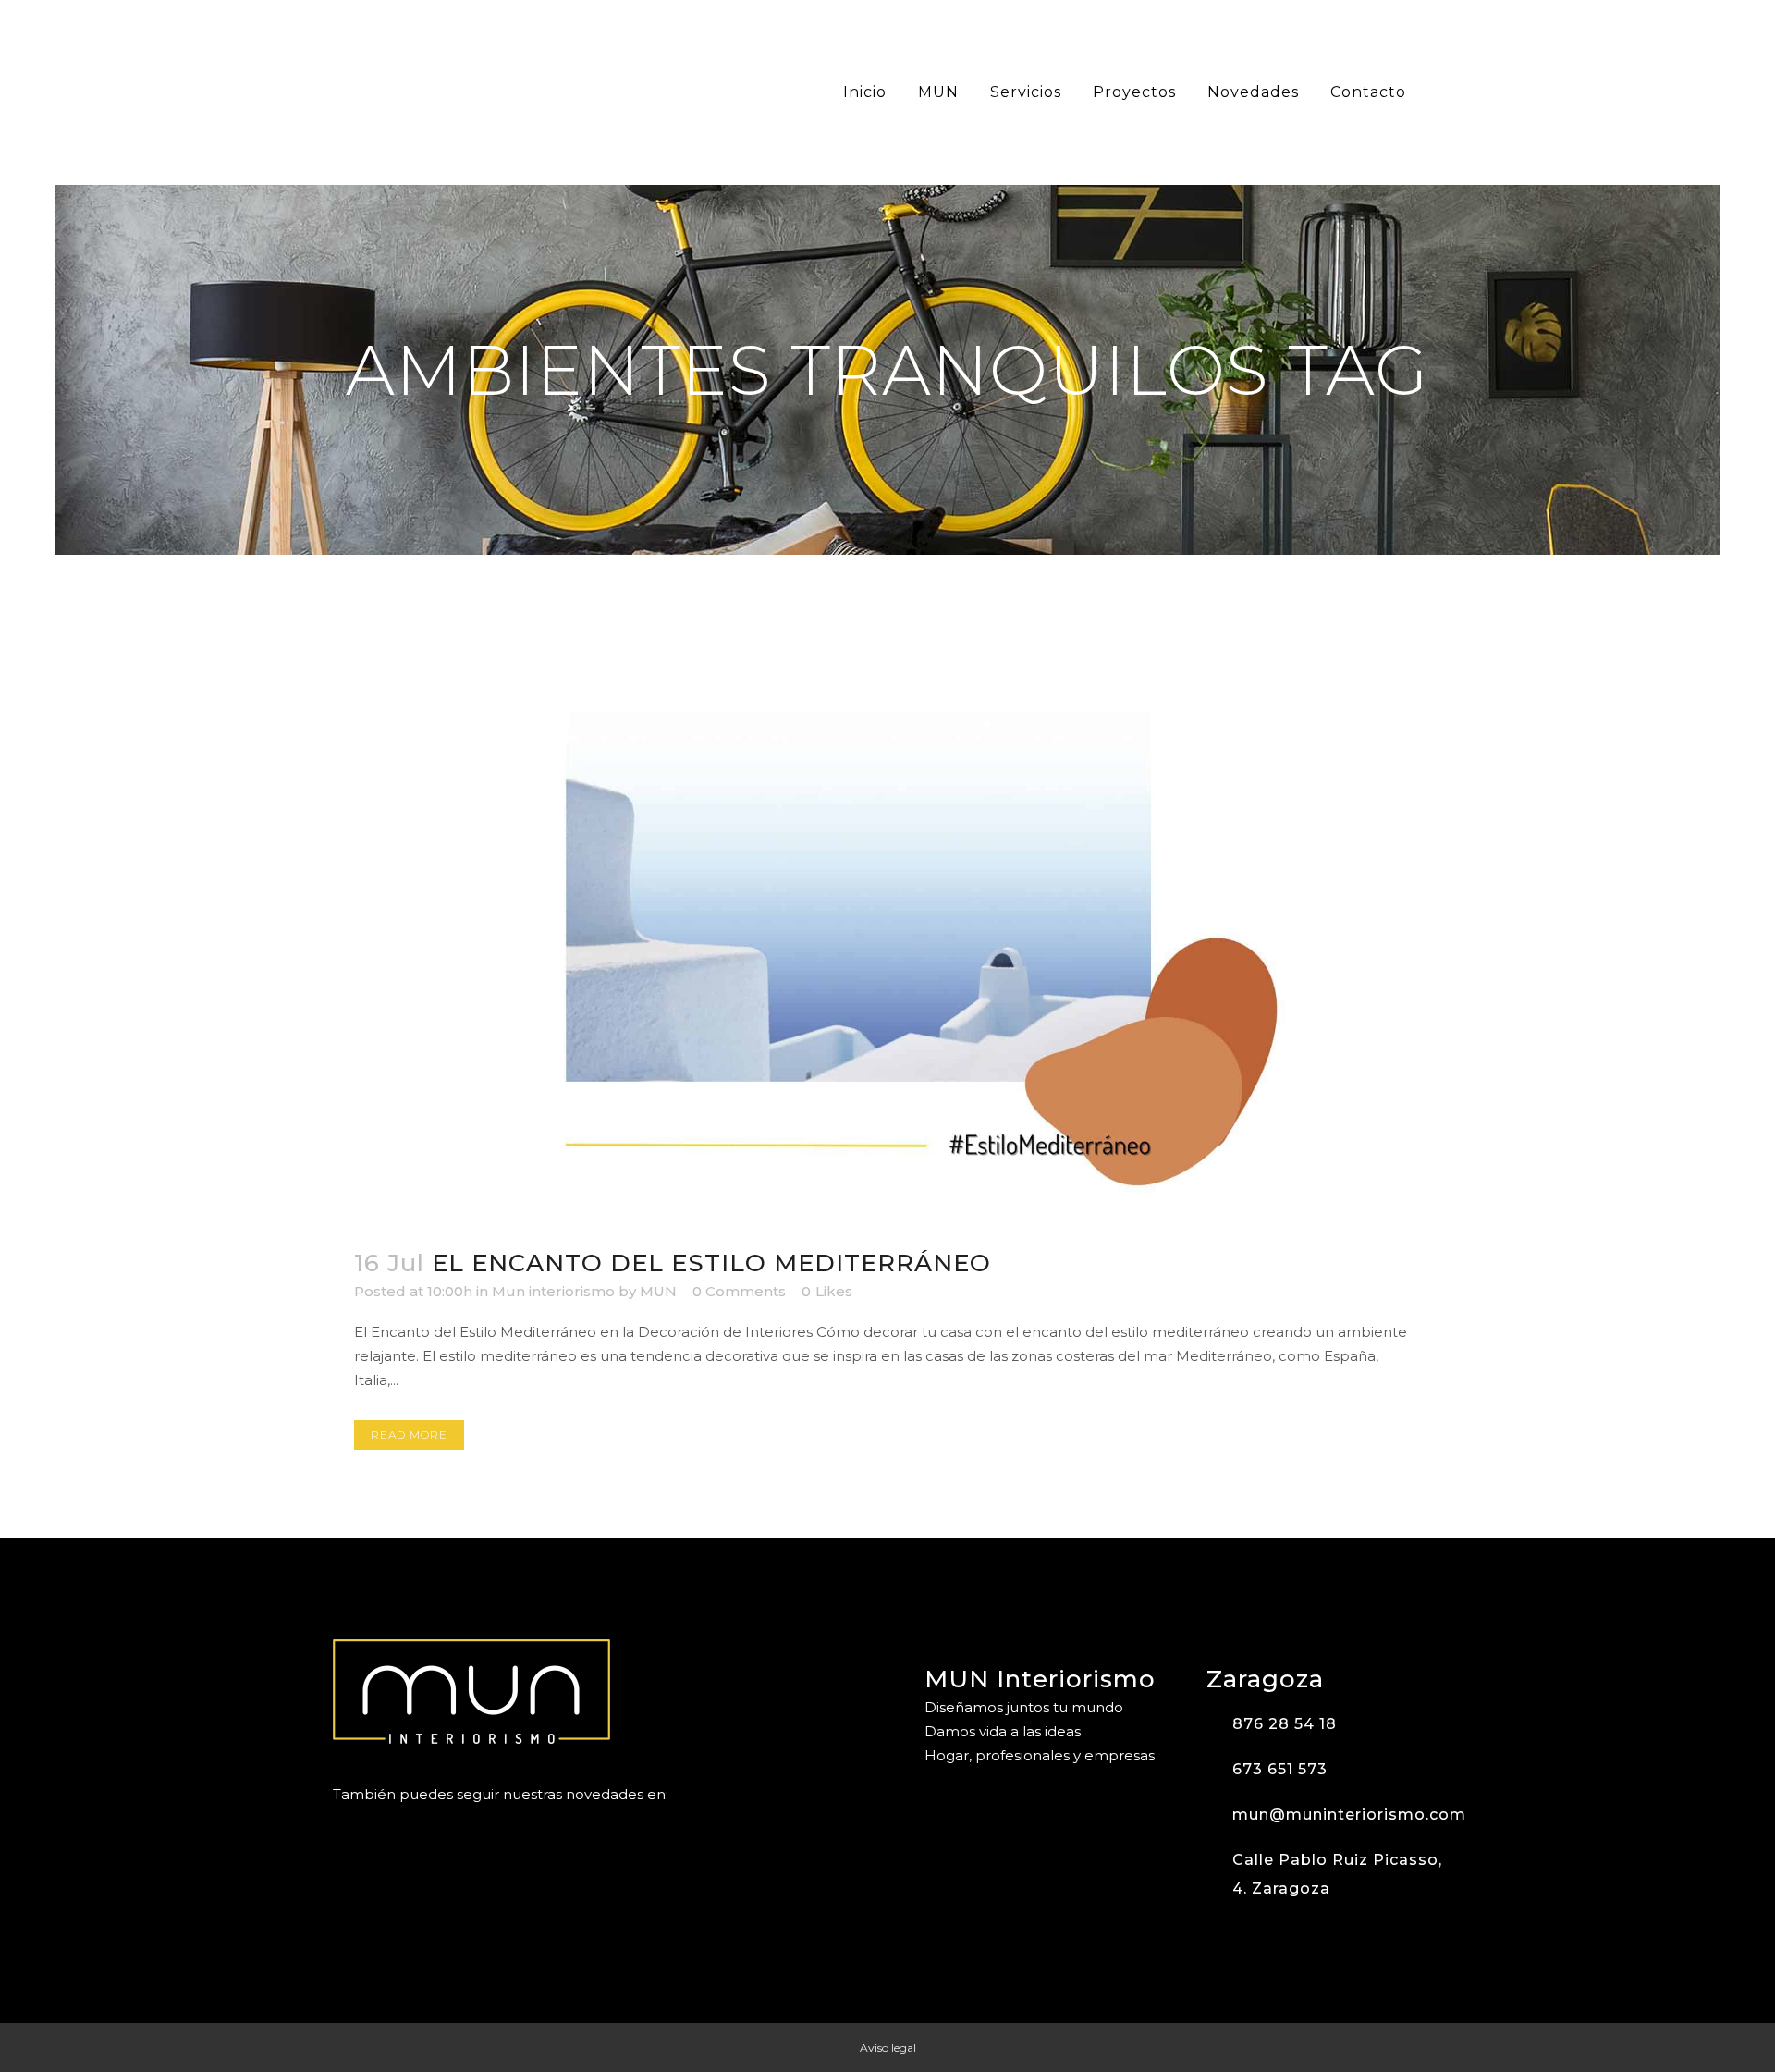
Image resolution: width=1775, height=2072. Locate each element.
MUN (658, 1291)
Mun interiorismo (553, 1291)
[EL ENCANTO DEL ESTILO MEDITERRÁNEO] (887, 913)
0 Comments (739, 1291)
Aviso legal (888, 2047)
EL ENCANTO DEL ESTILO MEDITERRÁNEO (711, 1263)
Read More (409, 1434)
